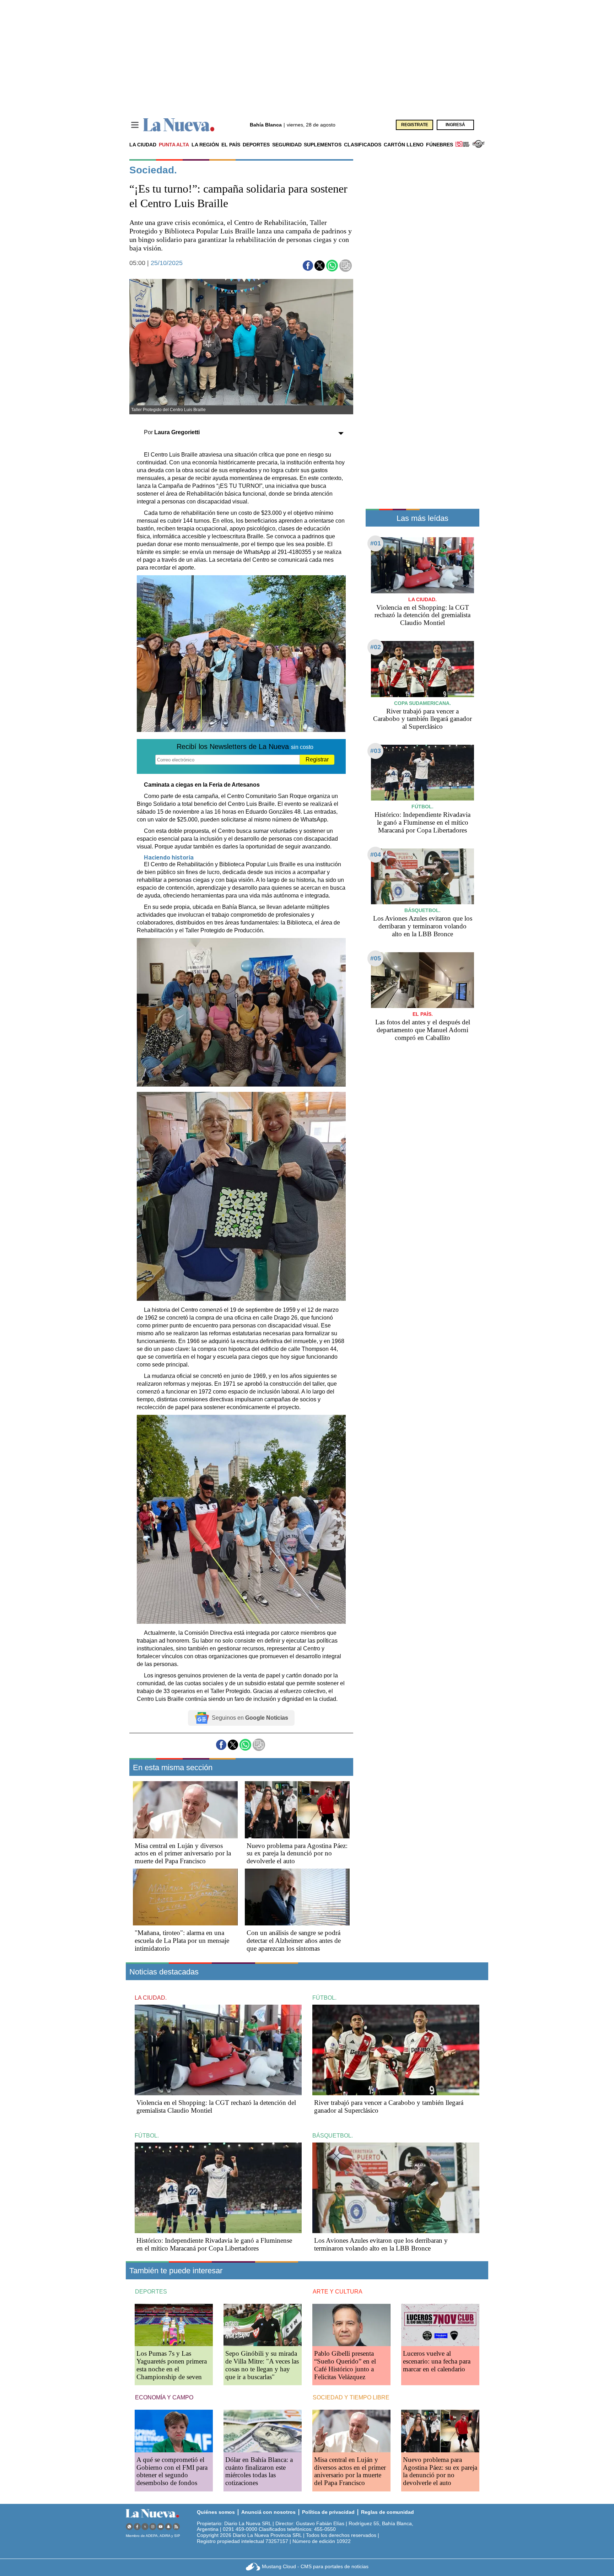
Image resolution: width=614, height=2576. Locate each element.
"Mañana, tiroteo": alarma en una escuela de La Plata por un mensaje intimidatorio (182, 1941)
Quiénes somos (216, 2512)
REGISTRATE (415, 125)
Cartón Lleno (404, 145)
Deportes (256, 145)
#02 (376, 647)
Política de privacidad (328, 2512)
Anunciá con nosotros (268, 2512)
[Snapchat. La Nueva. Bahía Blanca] (168, 2526)
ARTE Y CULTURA (338, 2292)
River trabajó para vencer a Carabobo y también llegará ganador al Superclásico (422, 719)
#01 (376, 543)
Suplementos (323, 145)
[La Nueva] (179, 125)
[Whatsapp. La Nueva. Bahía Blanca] (129, 2526)
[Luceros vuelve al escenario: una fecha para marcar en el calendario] (440, 2325)
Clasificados (363, 145)
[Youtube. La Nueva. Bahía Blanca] (161, 2526)
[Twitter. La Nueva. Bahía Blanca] (145, 2526)
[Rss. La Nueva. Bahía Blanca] (176, 2526)
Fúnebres (440, 145)
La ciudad (143, 145)
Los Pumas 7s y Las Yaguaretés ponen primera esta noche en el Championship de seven (172, 2365)
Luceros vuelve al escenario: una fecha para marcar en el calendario (437, 2361)
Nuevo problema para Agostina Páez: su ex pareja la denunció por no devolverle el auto (297, 1853)
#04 (376, 855)
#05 (376, 958)
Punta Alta (174, 145)
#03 (376, 751)
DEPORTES (151, 2292)
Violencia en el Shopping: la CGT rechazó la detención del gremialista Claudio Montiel (422, 615)
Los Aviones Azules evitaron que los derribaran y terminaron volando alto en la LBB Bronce (423, 926)
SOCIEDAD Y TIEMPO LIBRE (351, 2397)
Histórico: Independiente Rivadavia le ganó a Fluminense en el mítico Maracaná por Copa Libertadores (422, 822)
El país (231, 145)
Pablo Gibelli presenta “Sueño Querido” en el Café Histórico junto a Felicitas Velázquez (345, 2365)
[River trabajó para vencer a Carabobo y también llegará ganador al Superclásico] (422, 669)
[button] (308, 266)
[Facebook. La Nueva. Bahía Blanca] (137, 2526)
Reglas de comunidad (387, 2512)
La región (205, 145)
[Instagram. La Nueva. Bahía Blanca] (153, 2526)
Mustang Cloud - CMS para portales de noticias (315, 2566)
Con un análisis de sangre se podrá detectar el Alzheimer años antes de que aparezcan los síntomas (294, 1941)
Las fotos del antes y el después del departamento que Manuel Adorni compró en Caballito (423, 1030)
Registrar (317, 759)
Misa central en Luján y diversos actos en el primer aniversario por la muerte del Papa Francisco (183, 1853)
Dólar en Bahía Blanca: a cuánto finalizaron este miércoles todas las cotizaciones (259, 2471)
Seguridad (287, 145)
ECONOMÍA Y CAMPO (164, 2397)
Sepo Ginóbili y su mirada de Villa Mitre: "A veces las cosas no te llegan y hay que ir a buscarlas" (262, 2365)
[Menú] (135, 125)
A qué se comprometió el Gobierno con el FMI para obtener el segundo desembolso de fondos (172, 2471)
